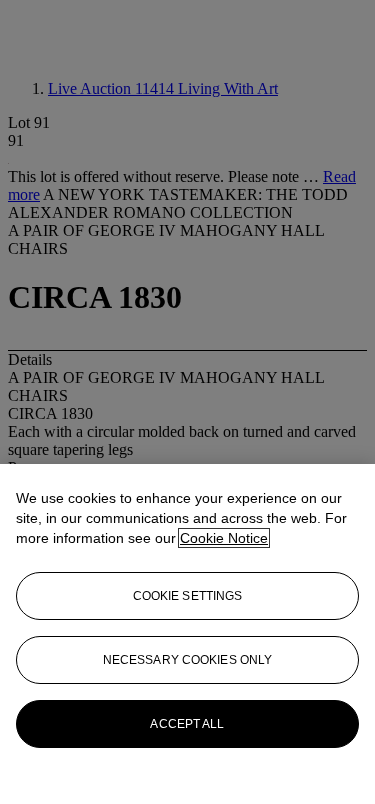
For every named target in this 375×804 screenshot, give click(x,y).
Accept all (187, 724)
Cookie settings (188, 596)
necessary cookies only (188, 660)
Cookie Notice (224, 538)
